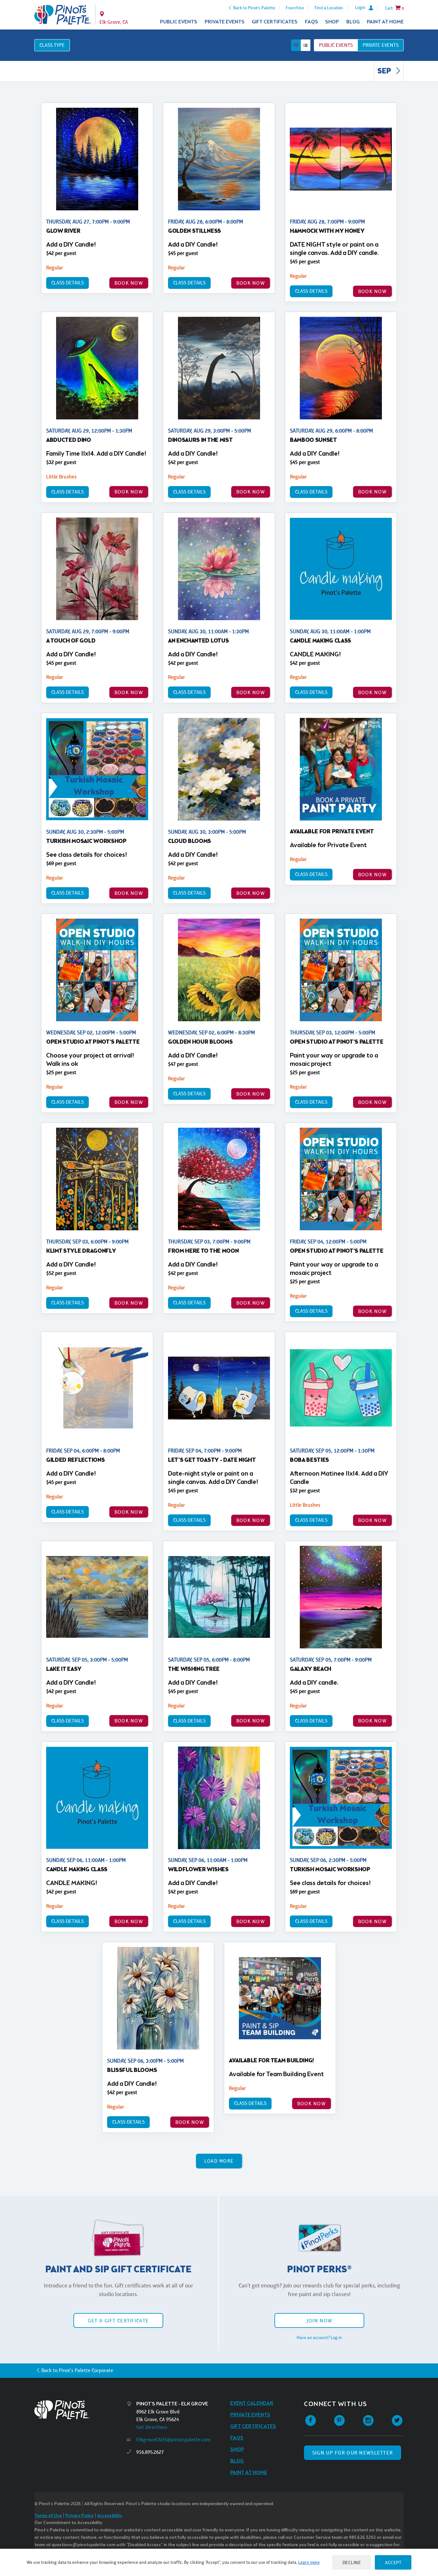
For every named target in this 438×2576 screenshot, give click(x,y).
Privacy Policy (80, 2516)
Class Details (67, 283)
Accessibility (110, 2516)
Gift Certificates (275, 22)
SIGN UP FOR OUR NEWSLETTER (353, 2453)
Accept (393, 2562)
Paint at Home (385, 22)
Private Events (225, 22)
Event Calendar (252, 2403)
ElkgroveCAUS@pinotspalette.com (173, 2440)
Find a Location (329, 8)
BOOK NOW (129, 283)
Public (336, 45)
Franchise (295, 8)
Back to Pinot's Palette (254, 8)
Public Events (179, 22)
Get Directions (152, 2427)
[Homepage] (80, 2410)
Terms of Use (48, 2516)
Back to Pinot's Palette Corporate (77, 2370)
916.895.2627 (150, 2452)
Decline (352, 2562)
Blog (353, 22)
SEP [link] (385, 72)
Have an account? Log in (319, 2337)
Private (381, 45)
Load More (219, 2161)
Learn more (309, 2562)
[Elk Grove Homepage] (63, 15)
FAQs (312, 22)
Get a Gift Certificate (118, 2321)
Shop (332, 22)
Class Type (52, 45)
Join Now (319, 2321)
